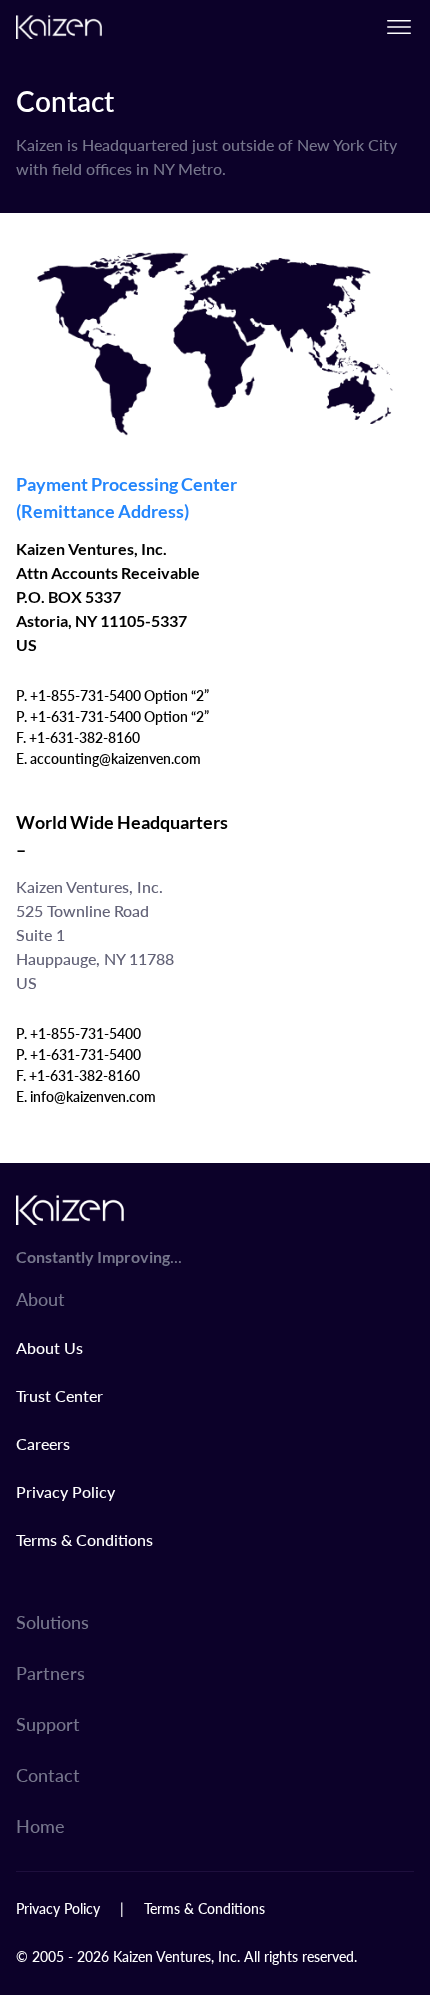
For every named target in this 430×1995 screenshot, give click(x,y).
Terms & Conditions (84, 1539)
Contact (48, 1774)
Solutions (52, 1621)
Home (40, 1825)
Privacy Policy (65, 1491)
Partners (50, 1672)
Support (48, 1723)
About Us (49, 1347)
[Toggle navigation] (399, 27)
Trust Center (59, 1395)
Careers (43, 1443)
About (40, 1298)
